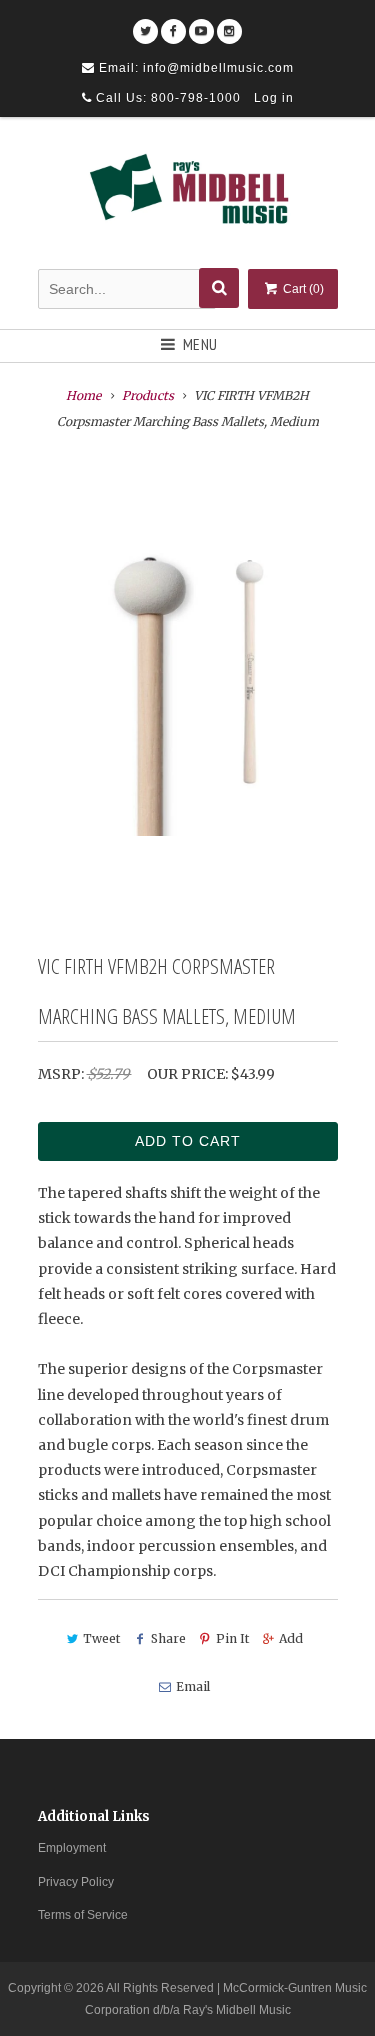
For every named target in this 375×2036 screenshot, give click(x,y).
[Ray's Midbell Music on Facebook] (173, 24)
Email (193, 1686)
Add (291, 1638)
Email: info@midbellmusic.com (194, 68)
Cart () (302, 289)
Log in (274, 98)
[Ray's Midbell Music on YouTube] (201, 24)
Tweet (101, 1638)
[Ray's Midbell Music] (188, 196)
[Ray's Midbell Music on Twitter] (145, 24)
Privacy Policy (76, 1882)
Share (168, 1638)
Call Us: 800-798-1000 (166, 98)
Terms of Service (83, 1915)
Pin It (232, 1638)
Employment (72, 1848)
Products (148, 395)
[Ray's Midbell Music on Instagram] (229, 24)
